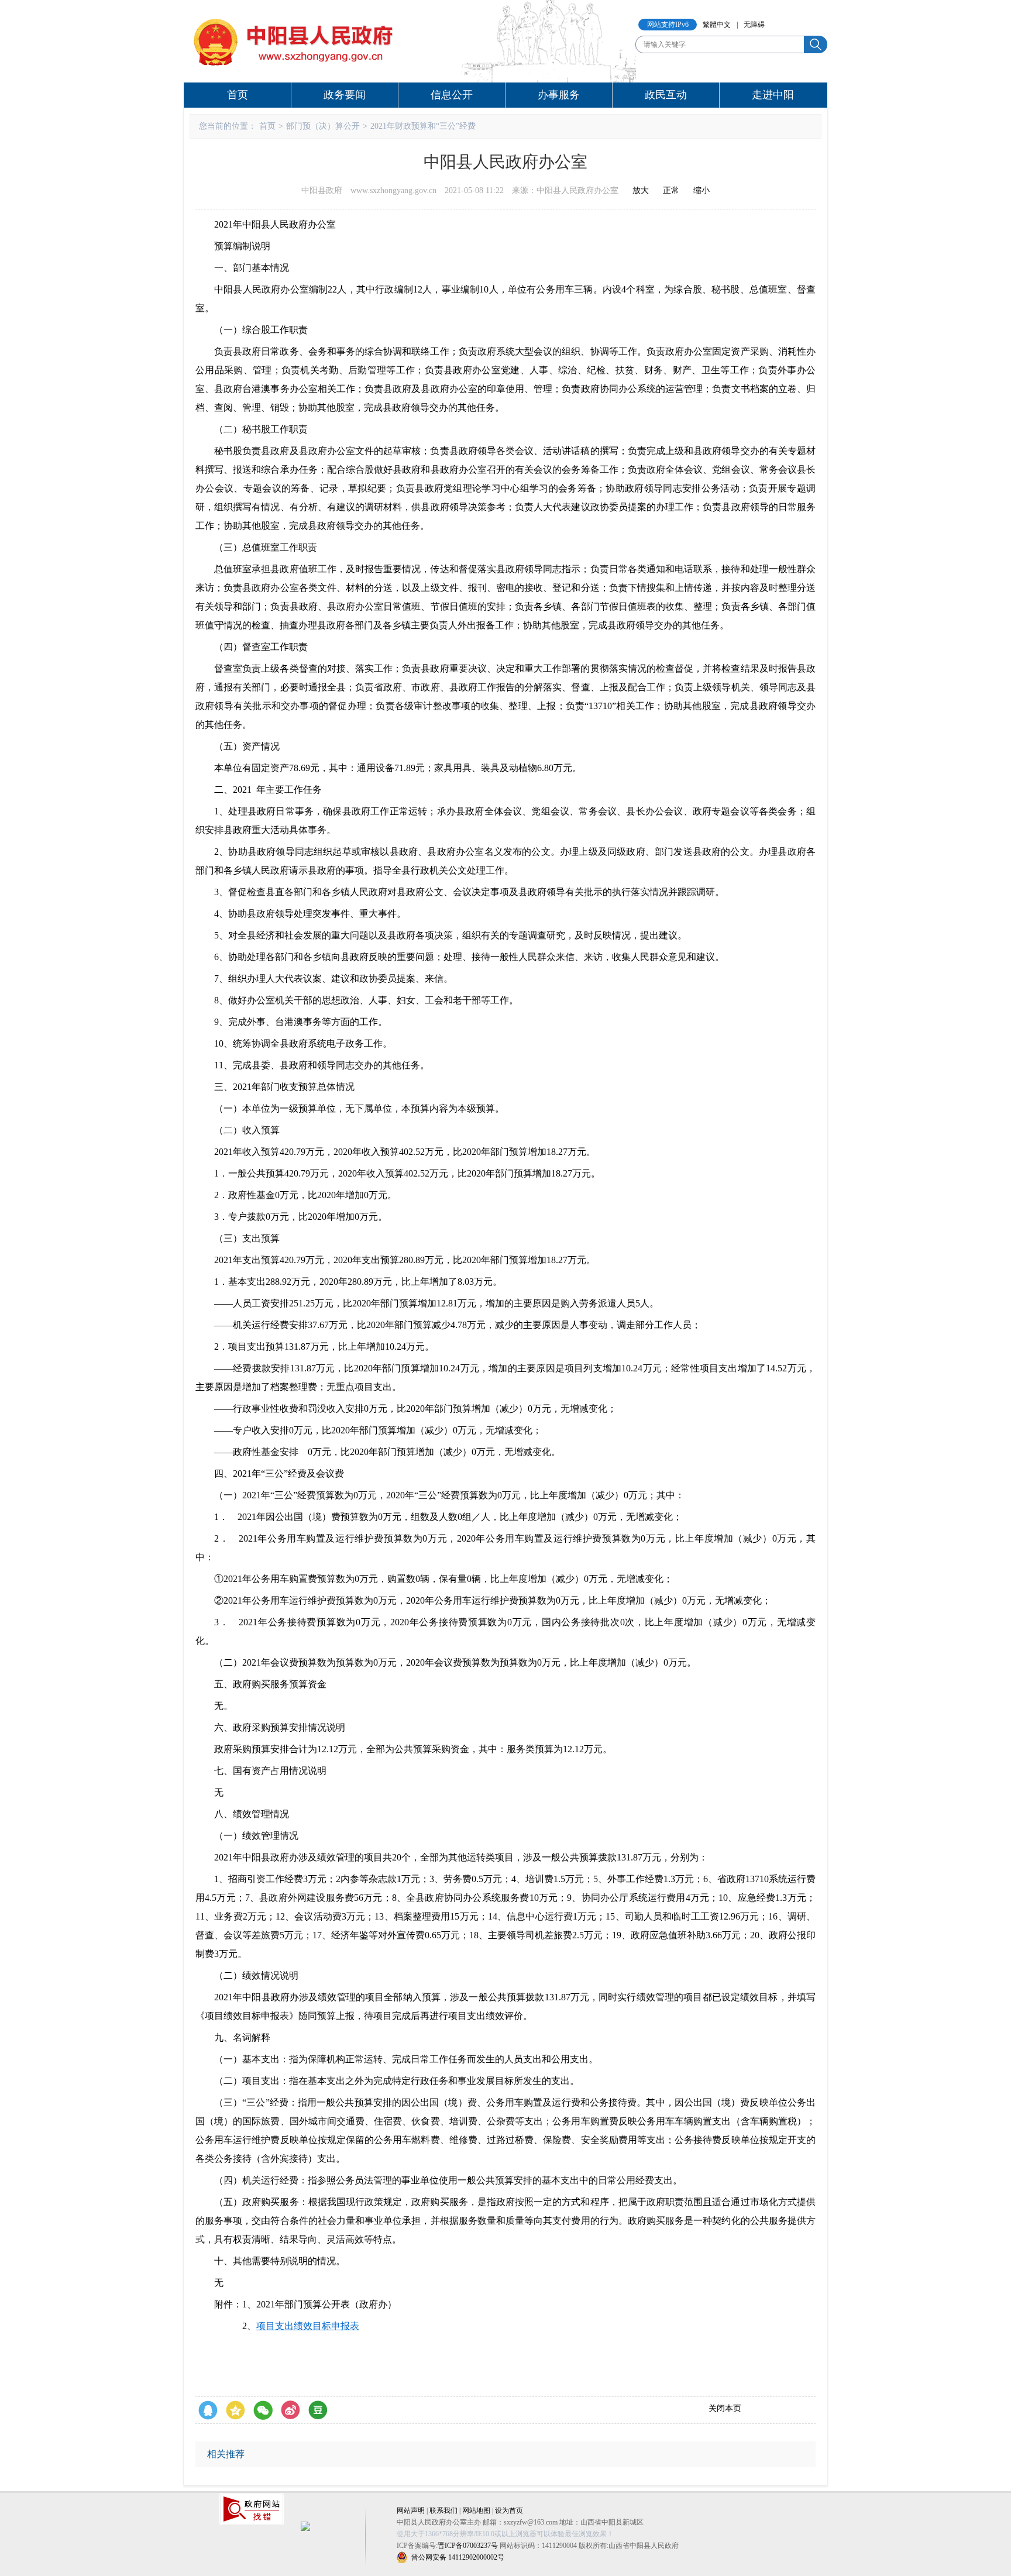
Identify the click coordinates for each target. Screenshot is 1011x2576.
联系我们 (443, 2510)
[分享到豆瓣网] (318, 2410)
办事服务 (559, 95)
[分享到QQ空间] (235, 2410)
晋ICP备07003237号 (468, 2546)
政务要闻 (345, 95)
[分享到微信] (263, 2410)
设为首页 (509, 2510)
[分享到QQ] (208, 2410)
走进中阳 (773, 95)
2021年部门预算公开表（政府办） (326, 2304)
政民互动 (666, 95)
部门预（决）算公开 (323, 126)
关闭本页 (725, 2408)
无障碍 (754, 25)
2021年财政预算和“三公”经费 (423, 126)
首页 (238, 95)
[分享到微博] (290, 2410)
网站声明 (411, 2510)
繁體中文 (717, 25)
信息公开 (452, 95)
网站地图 (476, 2510)
